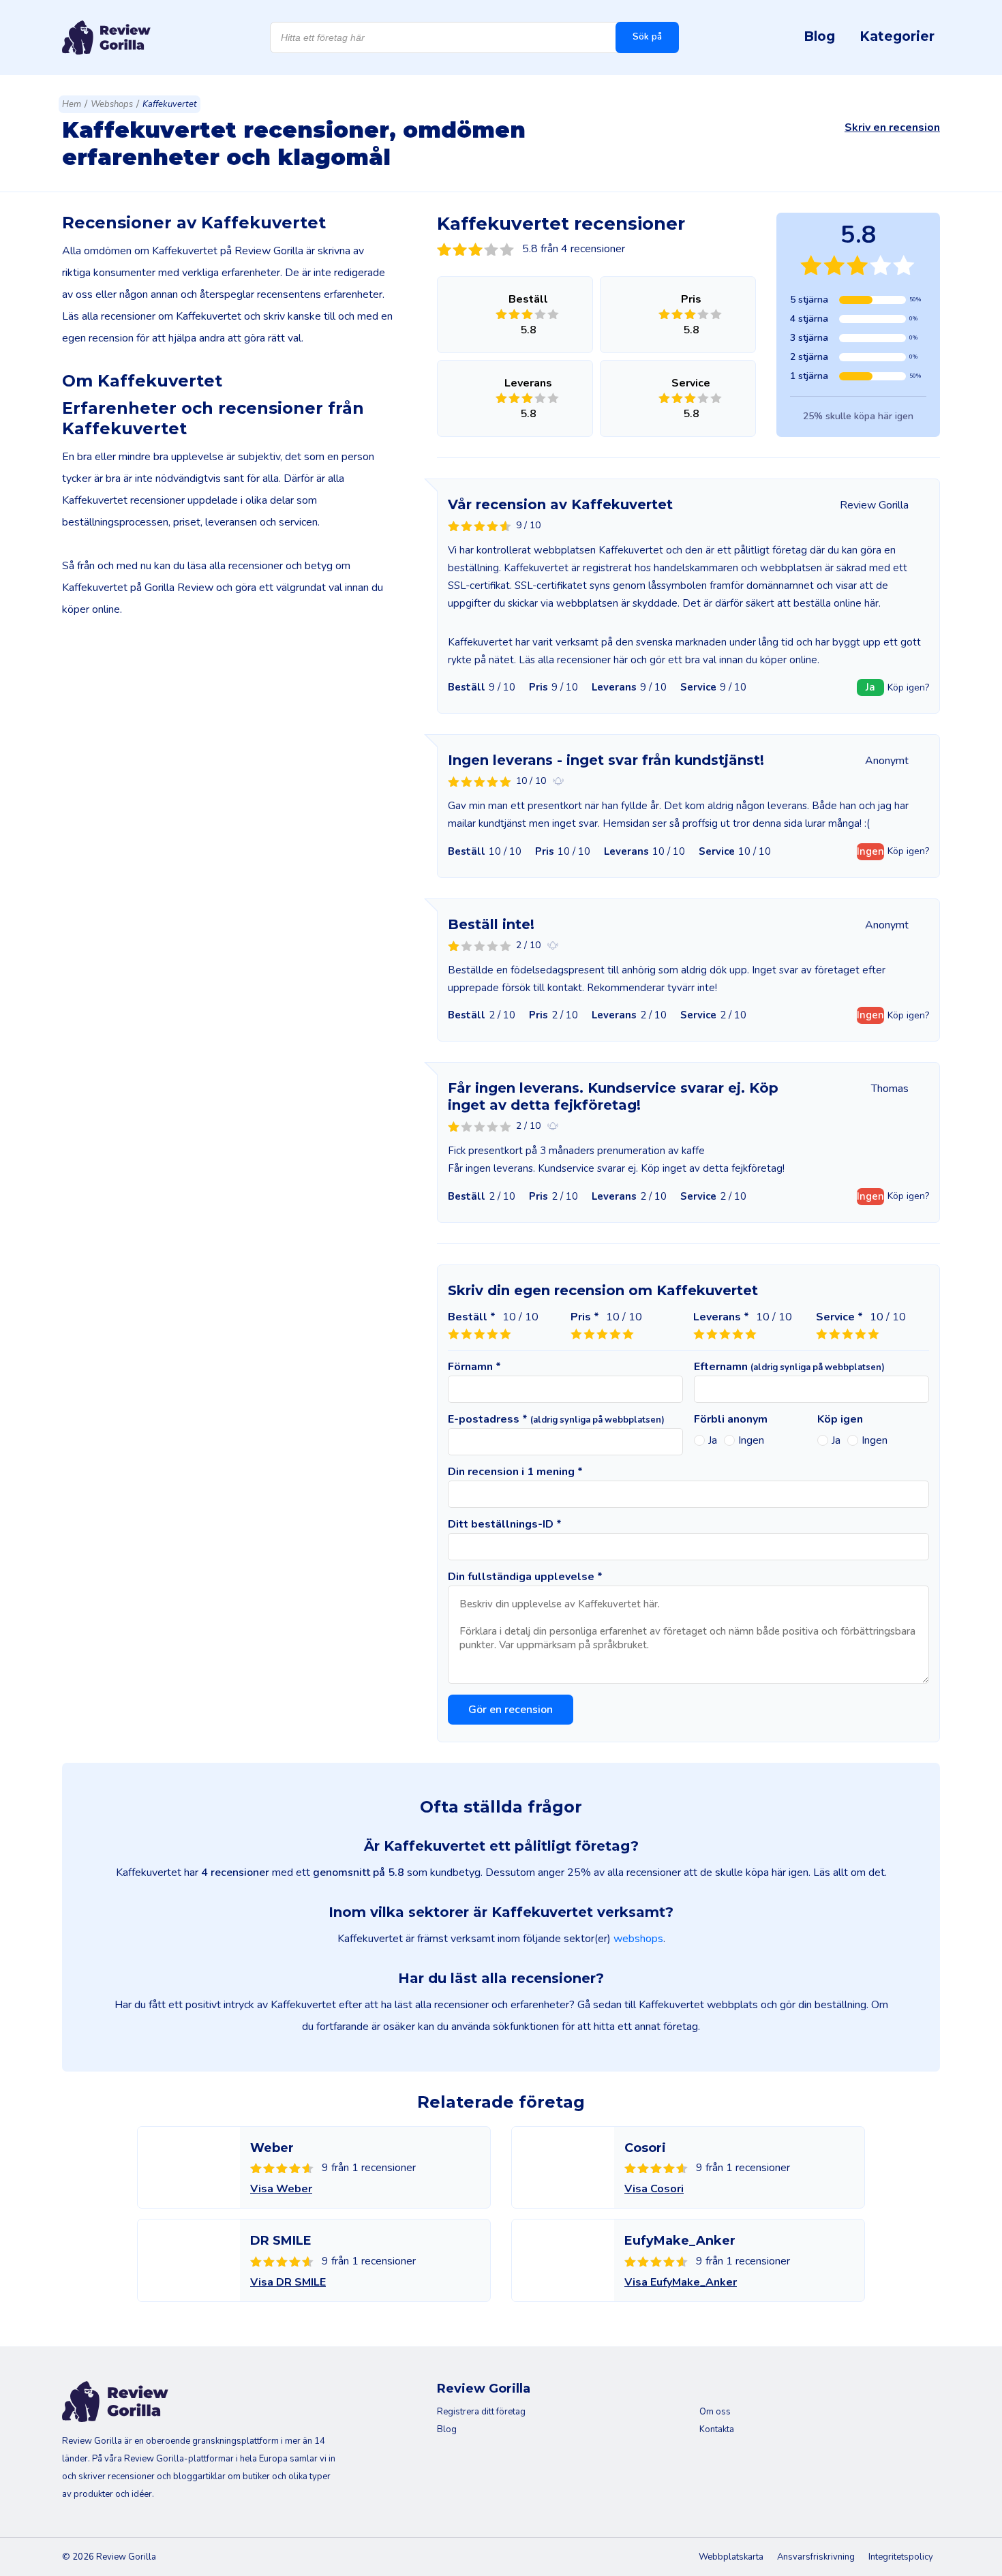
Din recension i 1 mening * (515, 1472)
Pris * (585, 1317)
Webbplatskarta (731, 2557)
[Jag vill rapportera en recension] (558, 781)
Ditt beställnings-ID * (505, 1524)
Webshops (112, 104)
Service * (839, 1317)
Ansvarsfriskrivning (816, 2557)
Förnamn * (474, 1367)
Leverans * (721, 1317)
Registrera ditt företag (481, 2412)
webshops (638, 1939)
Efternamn (789, 1367)
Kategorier (897, 36)
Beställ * (472, 1317)
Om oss (715, 2412)
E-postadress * (556, 1419)
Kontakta (717, 2429)
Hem (72, 104)
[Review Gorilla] (106, 37)
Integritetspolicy (901, 2557)
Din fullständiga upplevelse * (525, 1577)
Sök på (647, 37)
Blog (819, 36)
